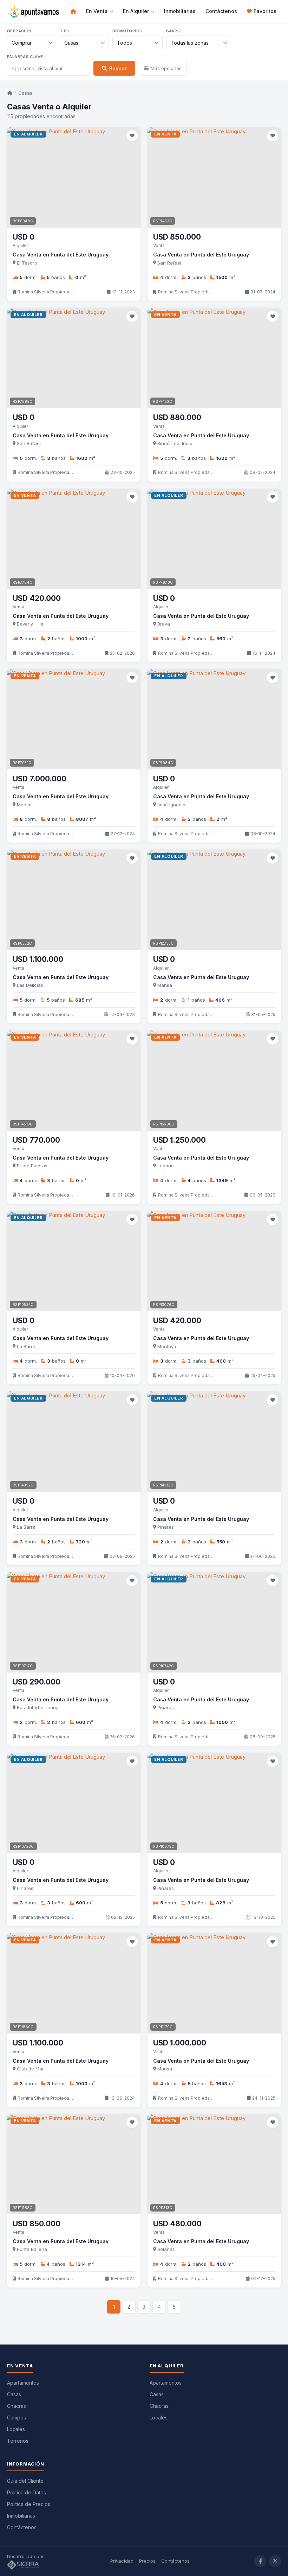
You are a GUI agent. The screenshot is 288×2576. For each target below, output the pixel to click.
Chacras (17, 2406)
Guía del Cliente (25, 2481)
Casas (25, 93)
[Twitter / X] (275, 2561)
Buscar (118, 68)
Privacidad (122, 2561)
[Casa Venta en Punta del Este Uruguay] (74, 177)
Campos (17, 2418)
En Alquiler (136, 11)
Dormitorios (127, 31)
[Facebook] (260, 2561)
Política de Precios (29, 2504)
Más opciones (166, 68)
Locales (16, 2429)
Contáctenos (221, 11)
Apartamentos (23, 2383)
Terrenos (18, 2441)
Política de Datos (27, 2492)
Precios (147, 2561)
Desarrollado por (26, 2556)
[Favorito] (132, 136)
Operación (19, 31)
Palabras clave (25, 57)
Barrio (174, 31)
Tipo (65, 31)
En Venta (97, 11)
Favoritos (265, 11)
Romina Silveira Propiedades (46, 292)
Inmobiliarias (180, 11)
